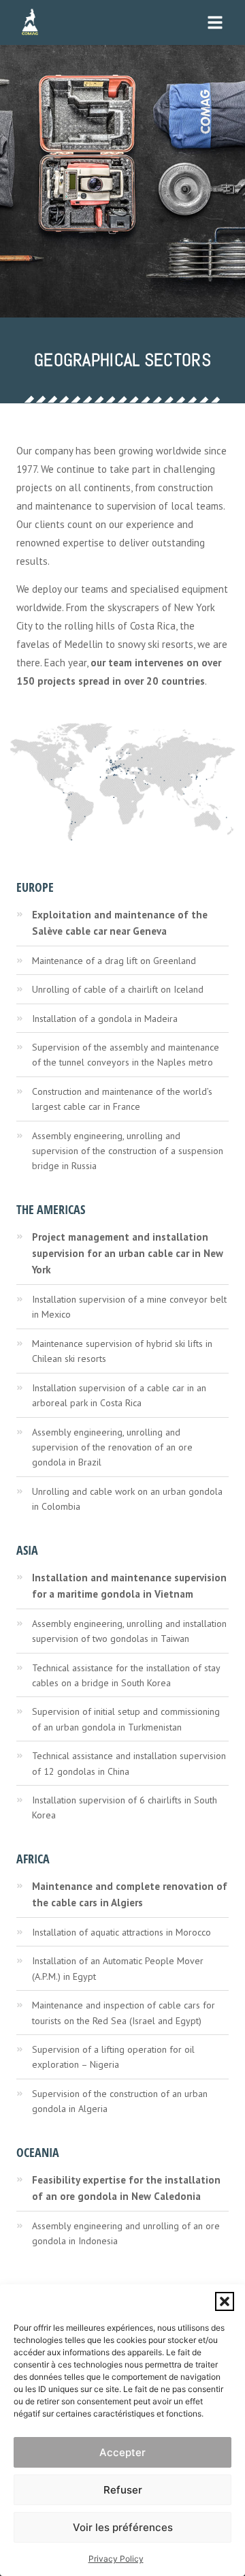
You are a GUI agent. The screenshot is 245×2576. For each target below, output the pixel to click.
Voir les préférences (123, 2527)
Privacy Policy (116, 2559)
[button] (225, 2301)
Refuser (123, 2490)
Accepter (122, 2452)
